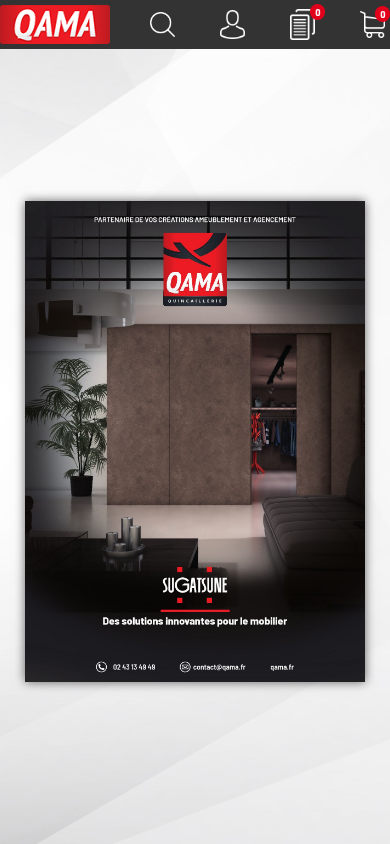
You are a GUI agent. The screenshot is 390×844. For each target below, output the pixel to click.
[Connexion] (232, 24)
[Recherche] (162, 24)
